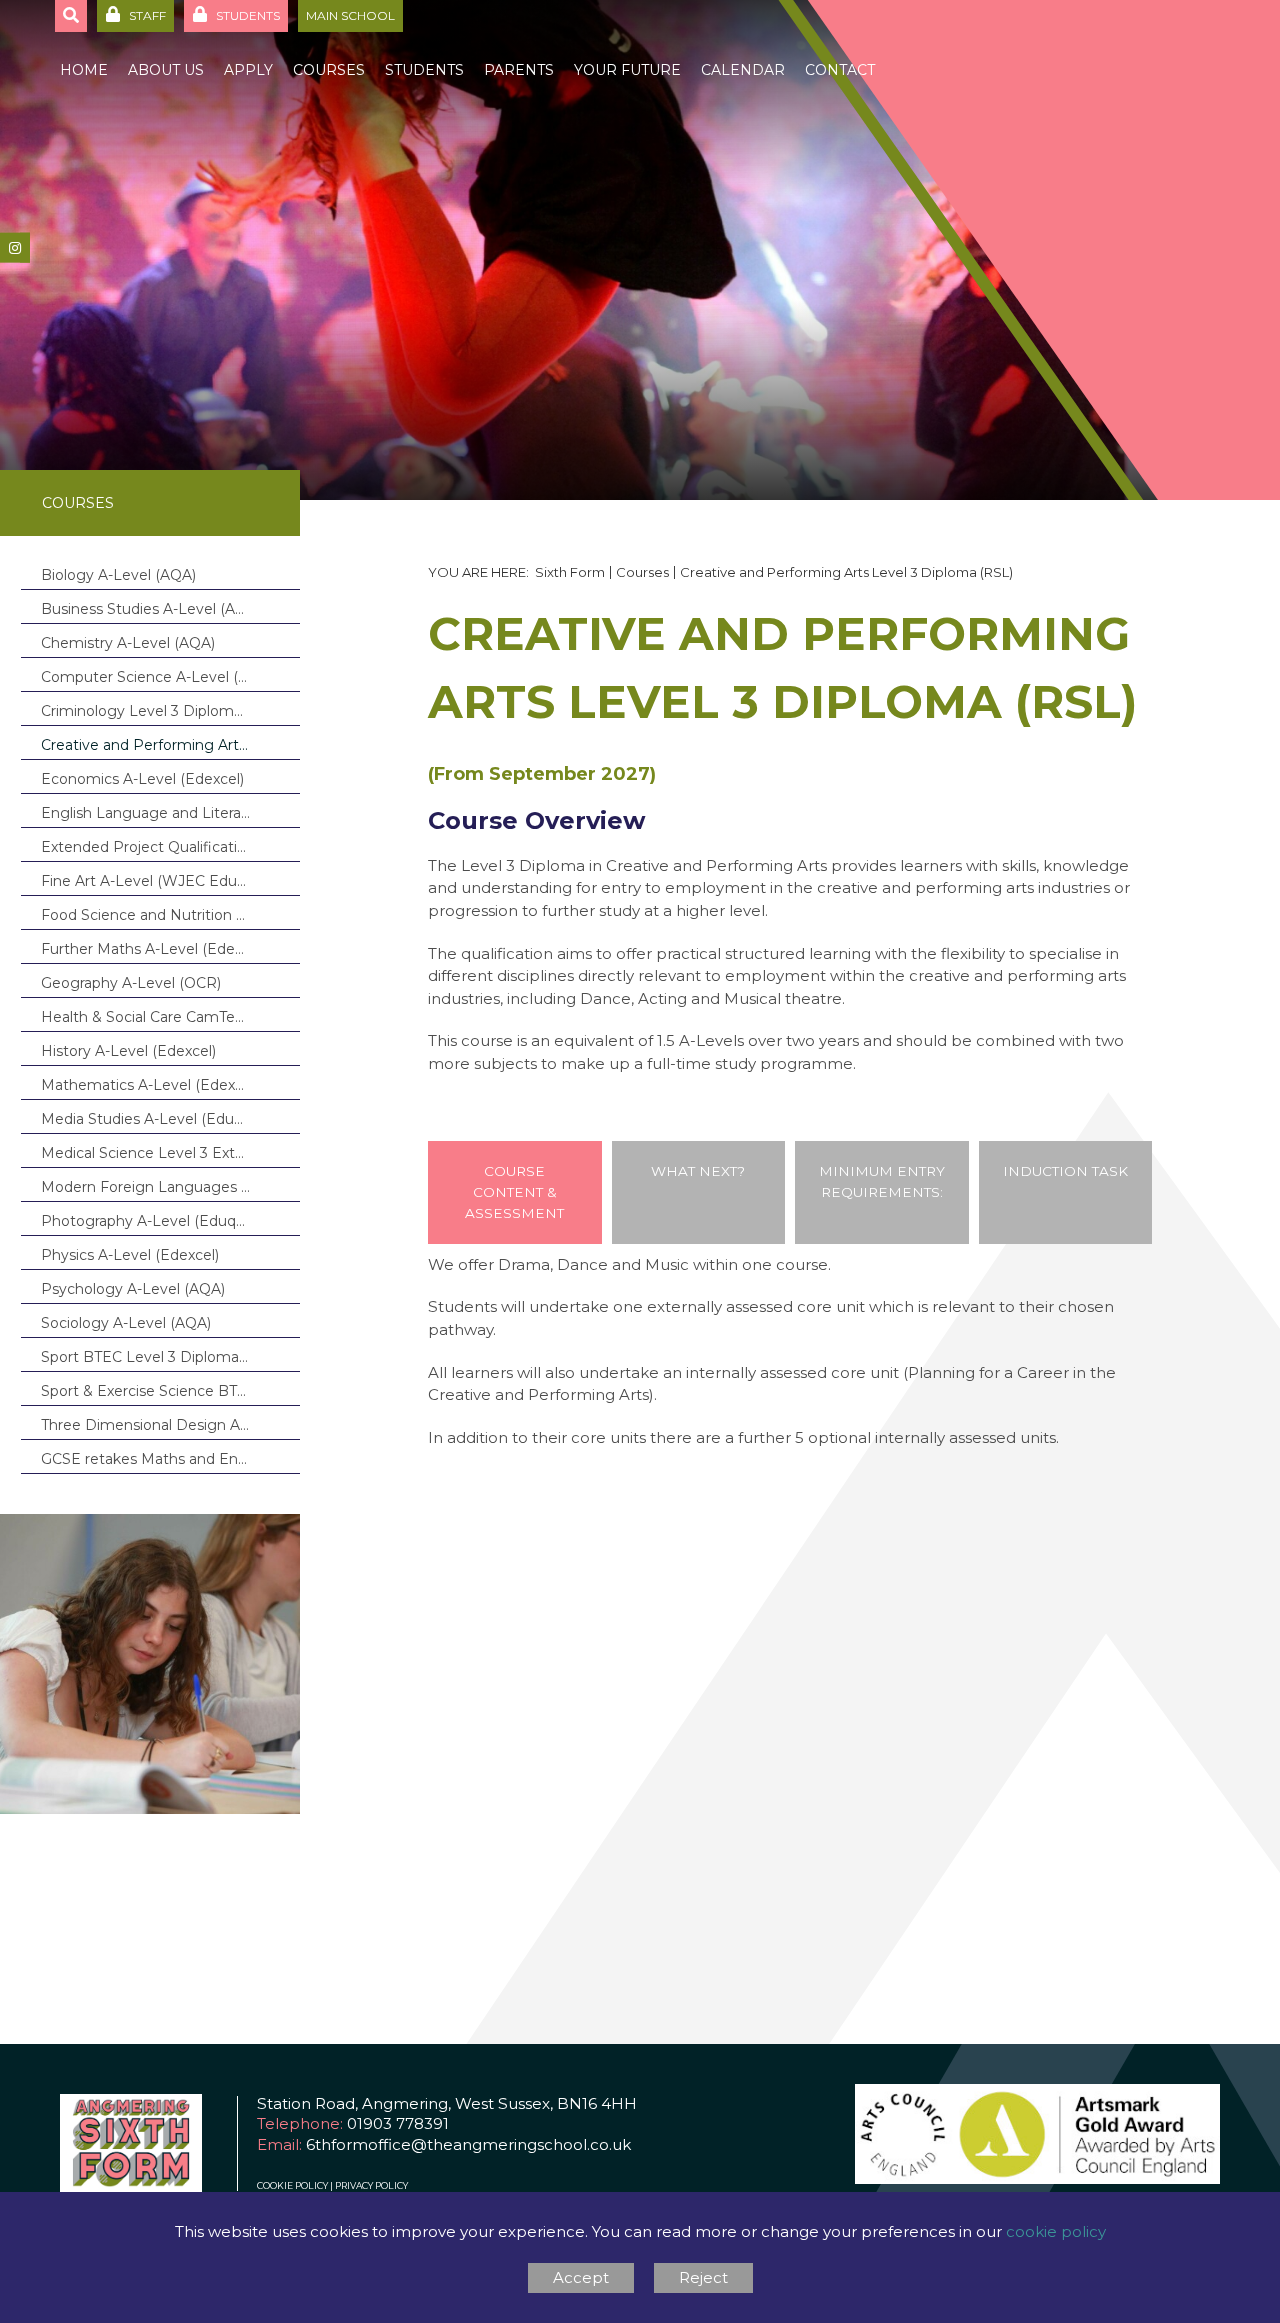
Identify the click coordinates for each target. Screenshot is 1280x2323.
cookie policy (1056, 2231)
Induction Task (1065, 1171)
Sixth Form (570, 572)
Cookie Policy (292, 2185)
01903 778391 (398, 2123)
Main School (350, 15)
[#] (15, 247)
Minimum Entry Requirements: (882, 1181)
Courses (78, 503)
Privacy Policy (371, 2185)
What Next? (698, 1171)
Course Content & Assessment (514, 1192)
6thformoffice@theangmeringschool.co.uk (468, 2144)
